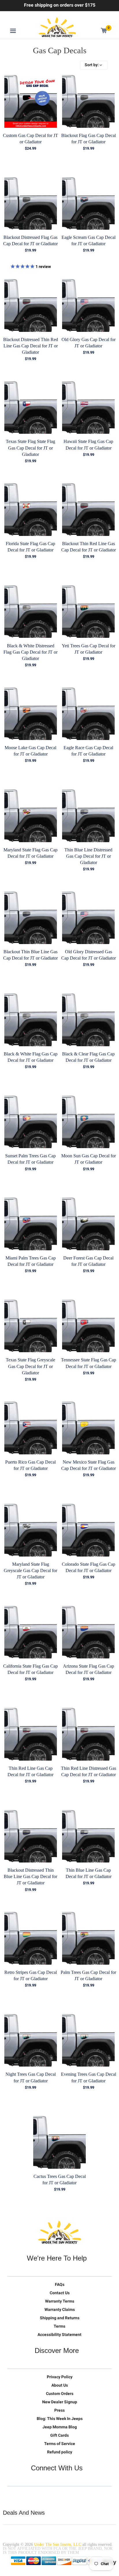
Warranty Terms (60, 2301)
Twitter (12, 2495)
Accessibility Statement (59, 2335)
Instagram (48, 2495)
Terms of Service (60, 2444)
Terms (59, 2326)
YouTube (36, 2495)
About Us (60, 2385)
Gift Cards (59, 2435)
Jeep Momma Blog (60, 2427)
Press (59, 2410)
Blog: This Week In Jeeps (60, 2419)
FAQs (60, 2284)
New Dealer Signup (60, 2402)
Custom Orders (60, 2394)
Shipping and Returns (60, 2318)
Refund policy (60, 2452)
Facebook (24, 2495)
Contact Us (60, 2293)
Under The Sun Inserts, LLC (58, 2544)
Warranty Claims (60, 2309)
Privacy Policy (60, 2377)
